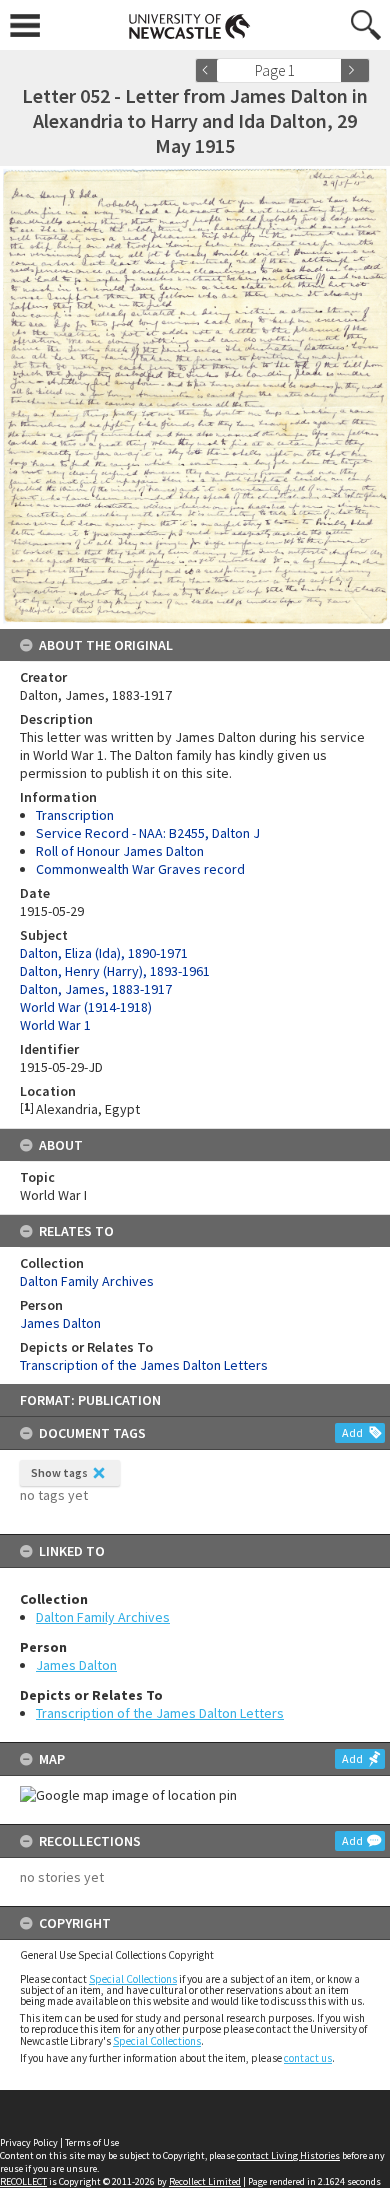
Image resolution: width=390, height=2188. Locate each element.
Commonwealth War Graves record (140, 869)
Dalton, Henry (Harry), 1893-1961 (115, 971)
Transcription (75, 815)
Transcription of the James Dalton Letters (160, 1713)
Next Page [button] (355, 70)
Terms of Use (92, 2142)
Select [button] (332, 70)
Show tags (59, 1472)
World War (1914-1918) (86, 1007)
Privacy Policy (29, 2142)
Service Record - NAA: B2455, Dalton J (148, 833)
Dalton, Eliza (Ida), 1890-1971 (104, 953)
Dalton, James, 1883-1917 (96, 989)
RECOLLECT (23, 2181)
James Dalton (76, 1665)
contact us (308, 2058)
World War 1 (55, 1025)
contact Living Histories (288, 2155)
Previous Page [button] (210, 70)
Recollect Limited (205, 2181)
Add (352, 1432)
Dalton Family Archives (103, 1617)
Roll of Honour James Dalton (120, 851)
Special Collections (133, 1979)
